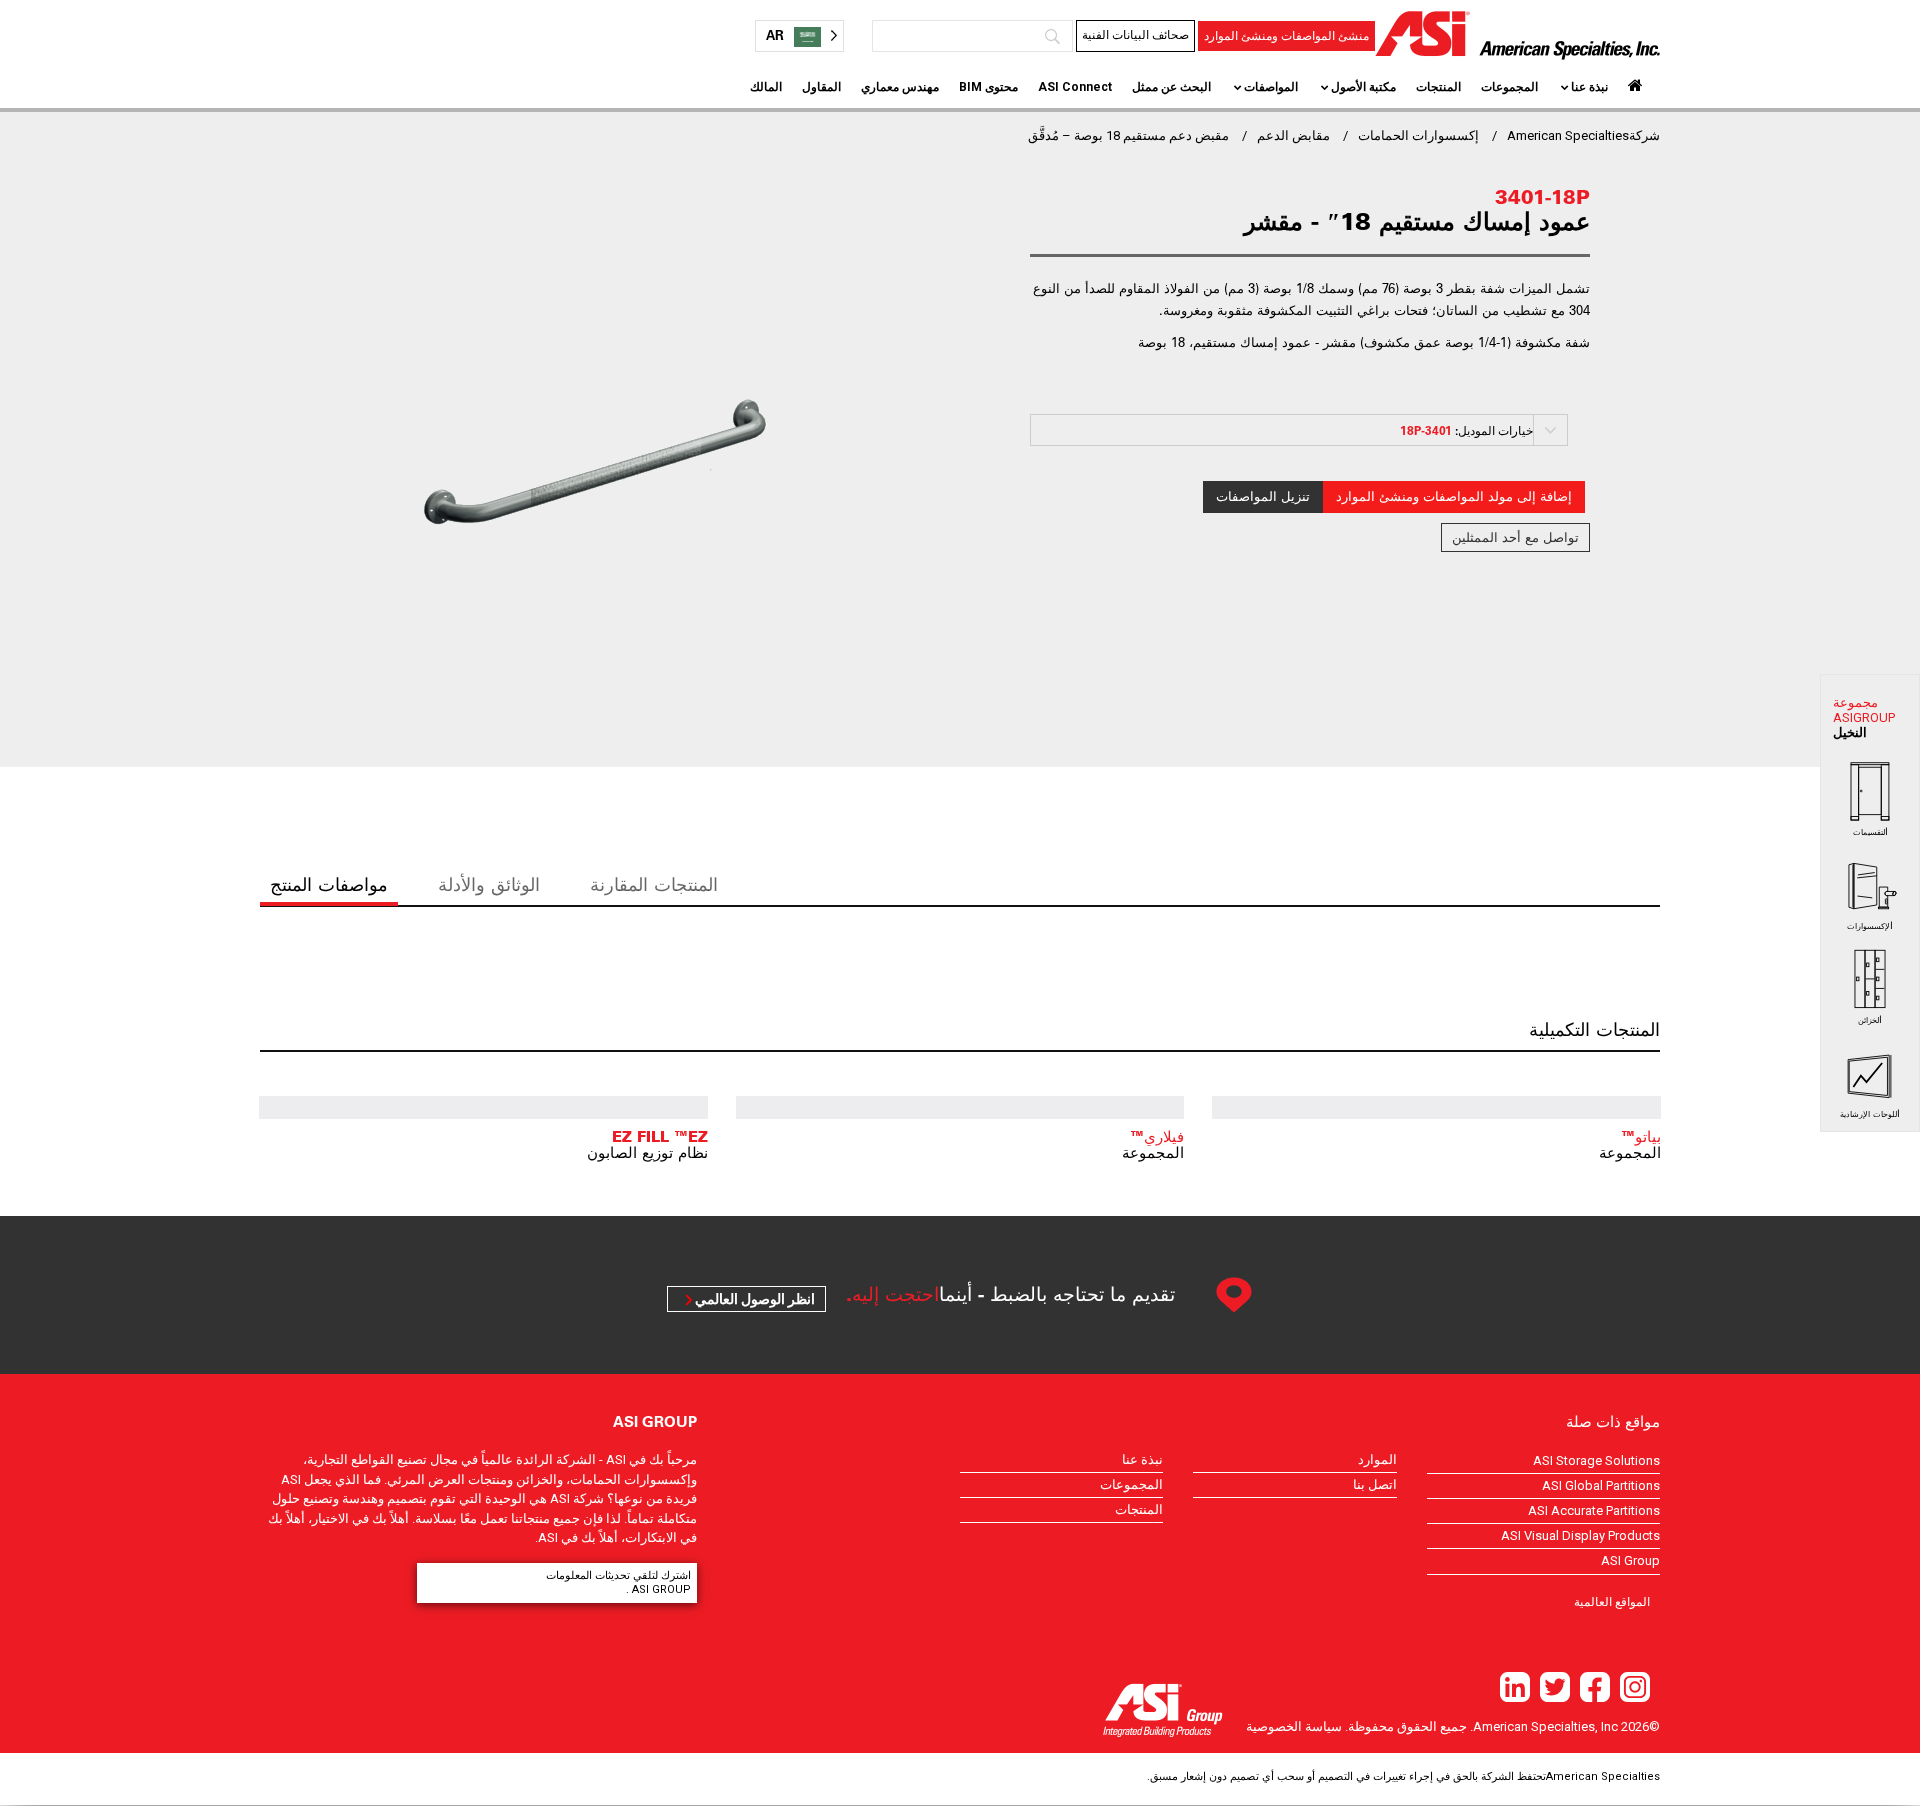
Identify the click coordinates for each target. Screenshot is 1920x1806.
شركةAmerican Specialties (1583, 135)
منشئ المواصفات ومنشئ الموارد (1286, 36)
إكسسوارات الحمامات (1418, 135)
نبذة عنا (1589, 87)
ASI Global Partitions (1601, 1485)
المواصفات (1271, 87)
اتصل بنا (1375, 1484)
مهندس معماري (900, 87)
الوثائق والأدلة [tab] (489, 884)
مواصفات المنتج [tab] (329, 884)
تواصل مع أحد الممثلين (1515, 537)
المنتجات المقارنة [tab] (654, 884)
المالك (766, 87)
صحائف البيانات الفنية (1135, 35)
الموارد (1377, 1459)
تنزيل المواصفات (1263, 496)
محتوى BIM (988, 87)
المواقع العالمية (1612, 1601)
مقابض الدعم (1293, 135)
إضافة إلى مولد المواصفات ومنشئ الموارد (1454, 496)
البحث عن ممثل (1171, 87)
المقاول (821, 87)
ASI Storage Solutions (1596, 1460)
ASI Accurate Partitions (1594, 1510)
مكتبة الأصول (1363, 87)
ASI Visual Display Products (1580, 1535)
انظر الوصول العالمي (755, 1299)
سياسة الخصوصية (1294, 1726)
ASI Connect (1075, 87)
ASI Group (1630, 1560)
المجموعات (1509, 87)
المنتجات (1438, 87)
